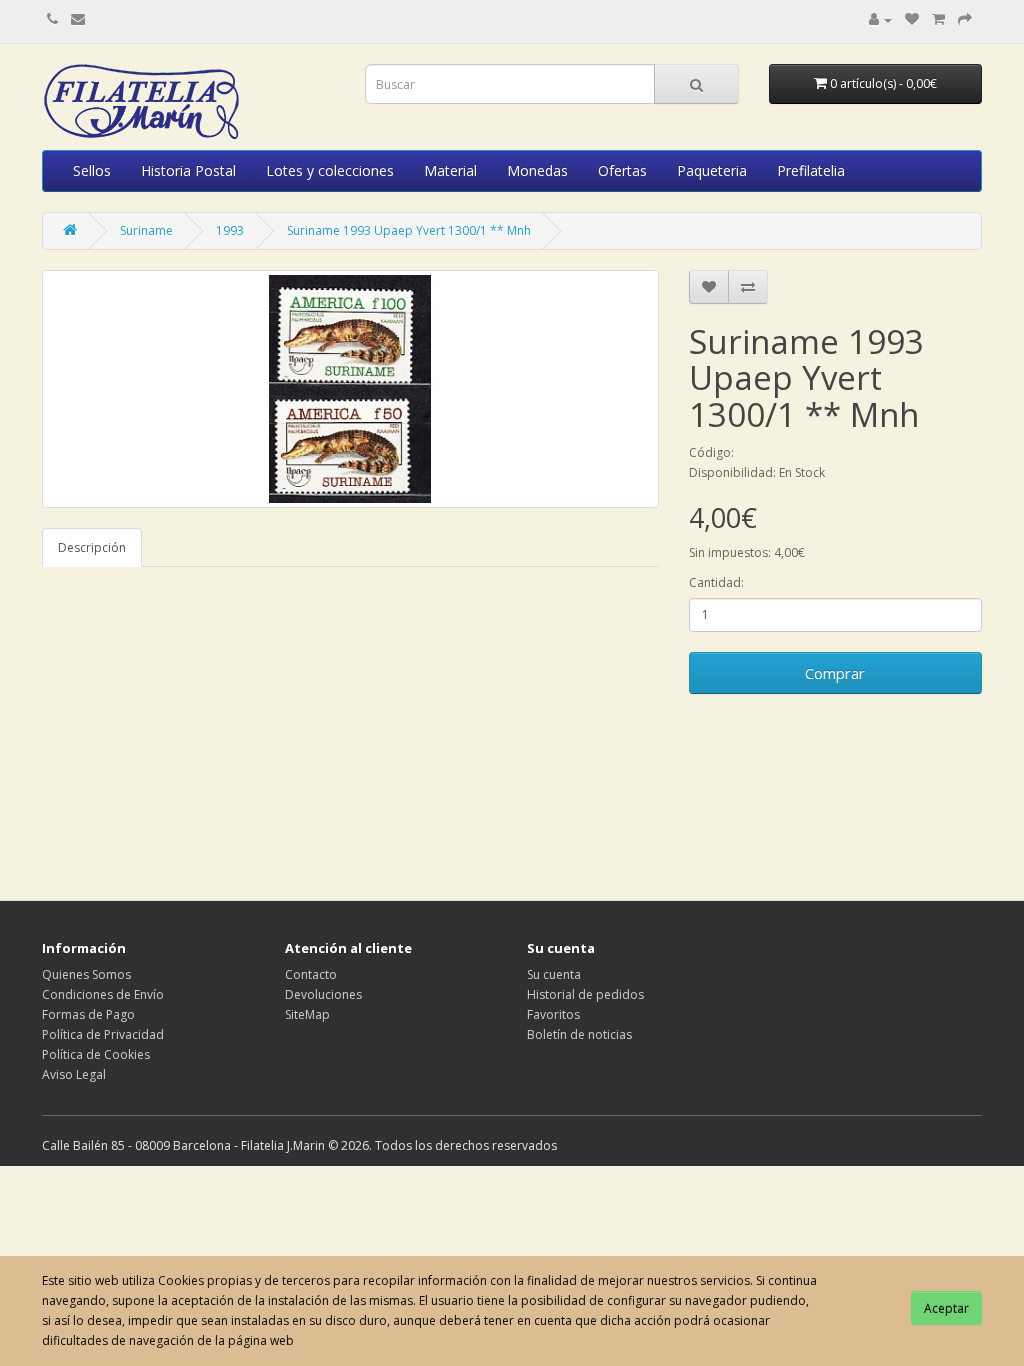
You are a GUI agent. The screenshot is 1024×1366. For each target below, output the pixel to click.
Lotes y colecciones (330, 170)
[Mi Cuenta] (880, 19)
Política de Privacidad (103, 1034)
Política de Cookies (96, 1054)
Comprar (835, 673)
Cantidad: (716, 582)
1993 (230, 230)
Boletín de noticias (579, 1034)
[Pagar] (965, 19)
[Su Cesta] (938, 19)
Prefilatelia (811, 170)
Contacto (311, 974)
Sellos (92, 170)
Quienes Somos (86, 974)
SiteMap (307, 1014)
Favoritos (553, 1014)
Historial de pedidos (585, 994)
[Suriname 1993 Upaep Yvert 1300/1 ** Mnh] (350, 389)
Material (450, 170)
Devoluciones (323, 994)
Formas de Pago (88, 1014)
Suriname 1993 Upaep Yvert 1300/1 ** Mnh (409, 230)
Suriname (146, 230)
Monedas (537, 170)
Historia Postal (188, 170)
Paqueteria (712, 170)
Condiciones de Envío (103, 994)
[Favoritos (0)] (912, 19)
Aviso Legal (74, 1074)
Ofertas (622, 170)
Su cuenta (554, 974)
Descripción (92, 547)
